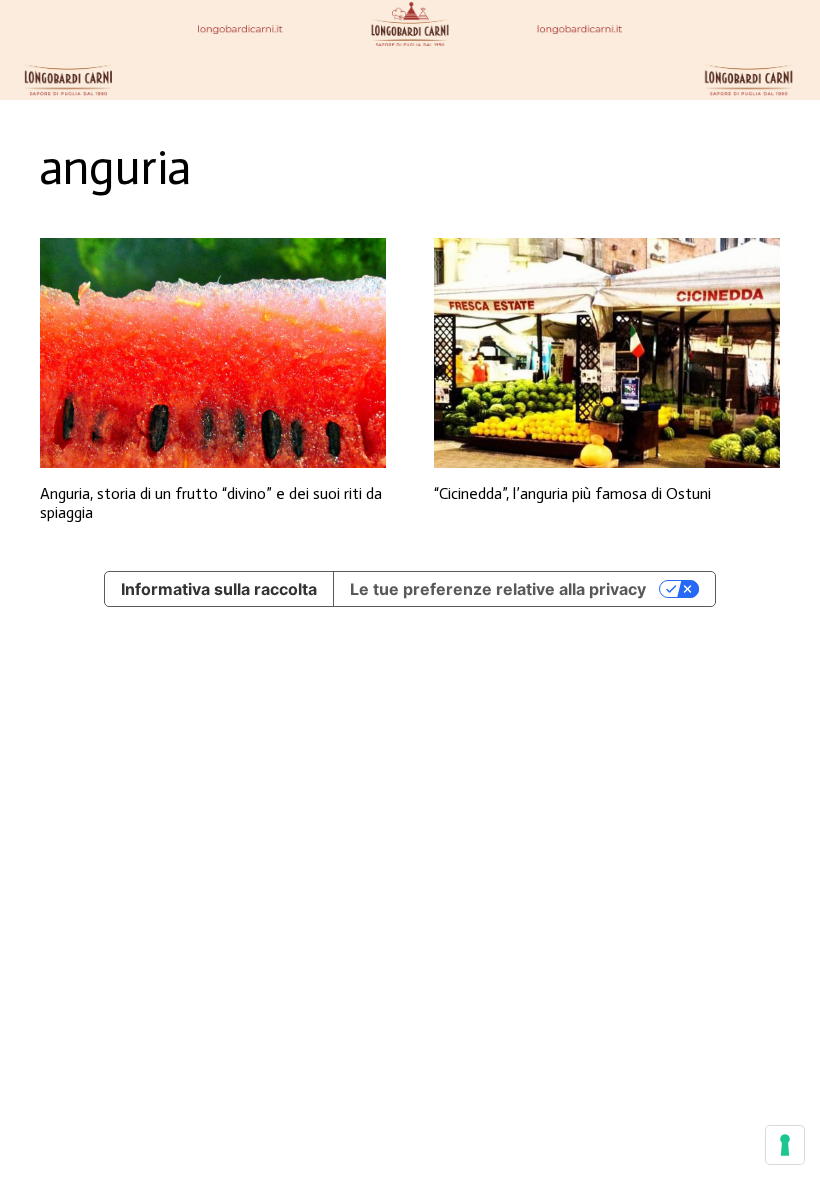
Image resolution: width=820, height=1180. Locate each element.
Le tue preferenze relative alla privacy (498, 589)
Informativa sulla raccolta (219, 589)
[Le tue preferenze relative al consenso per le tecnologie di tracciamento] (785, 1145)
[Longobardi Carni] (410, 50)
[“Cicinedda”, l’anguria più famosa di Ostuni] (607, 353)
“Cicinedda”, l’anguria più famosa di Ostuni (572, 493)
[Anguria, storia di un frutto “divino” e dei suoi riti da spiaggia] (213, 353)
